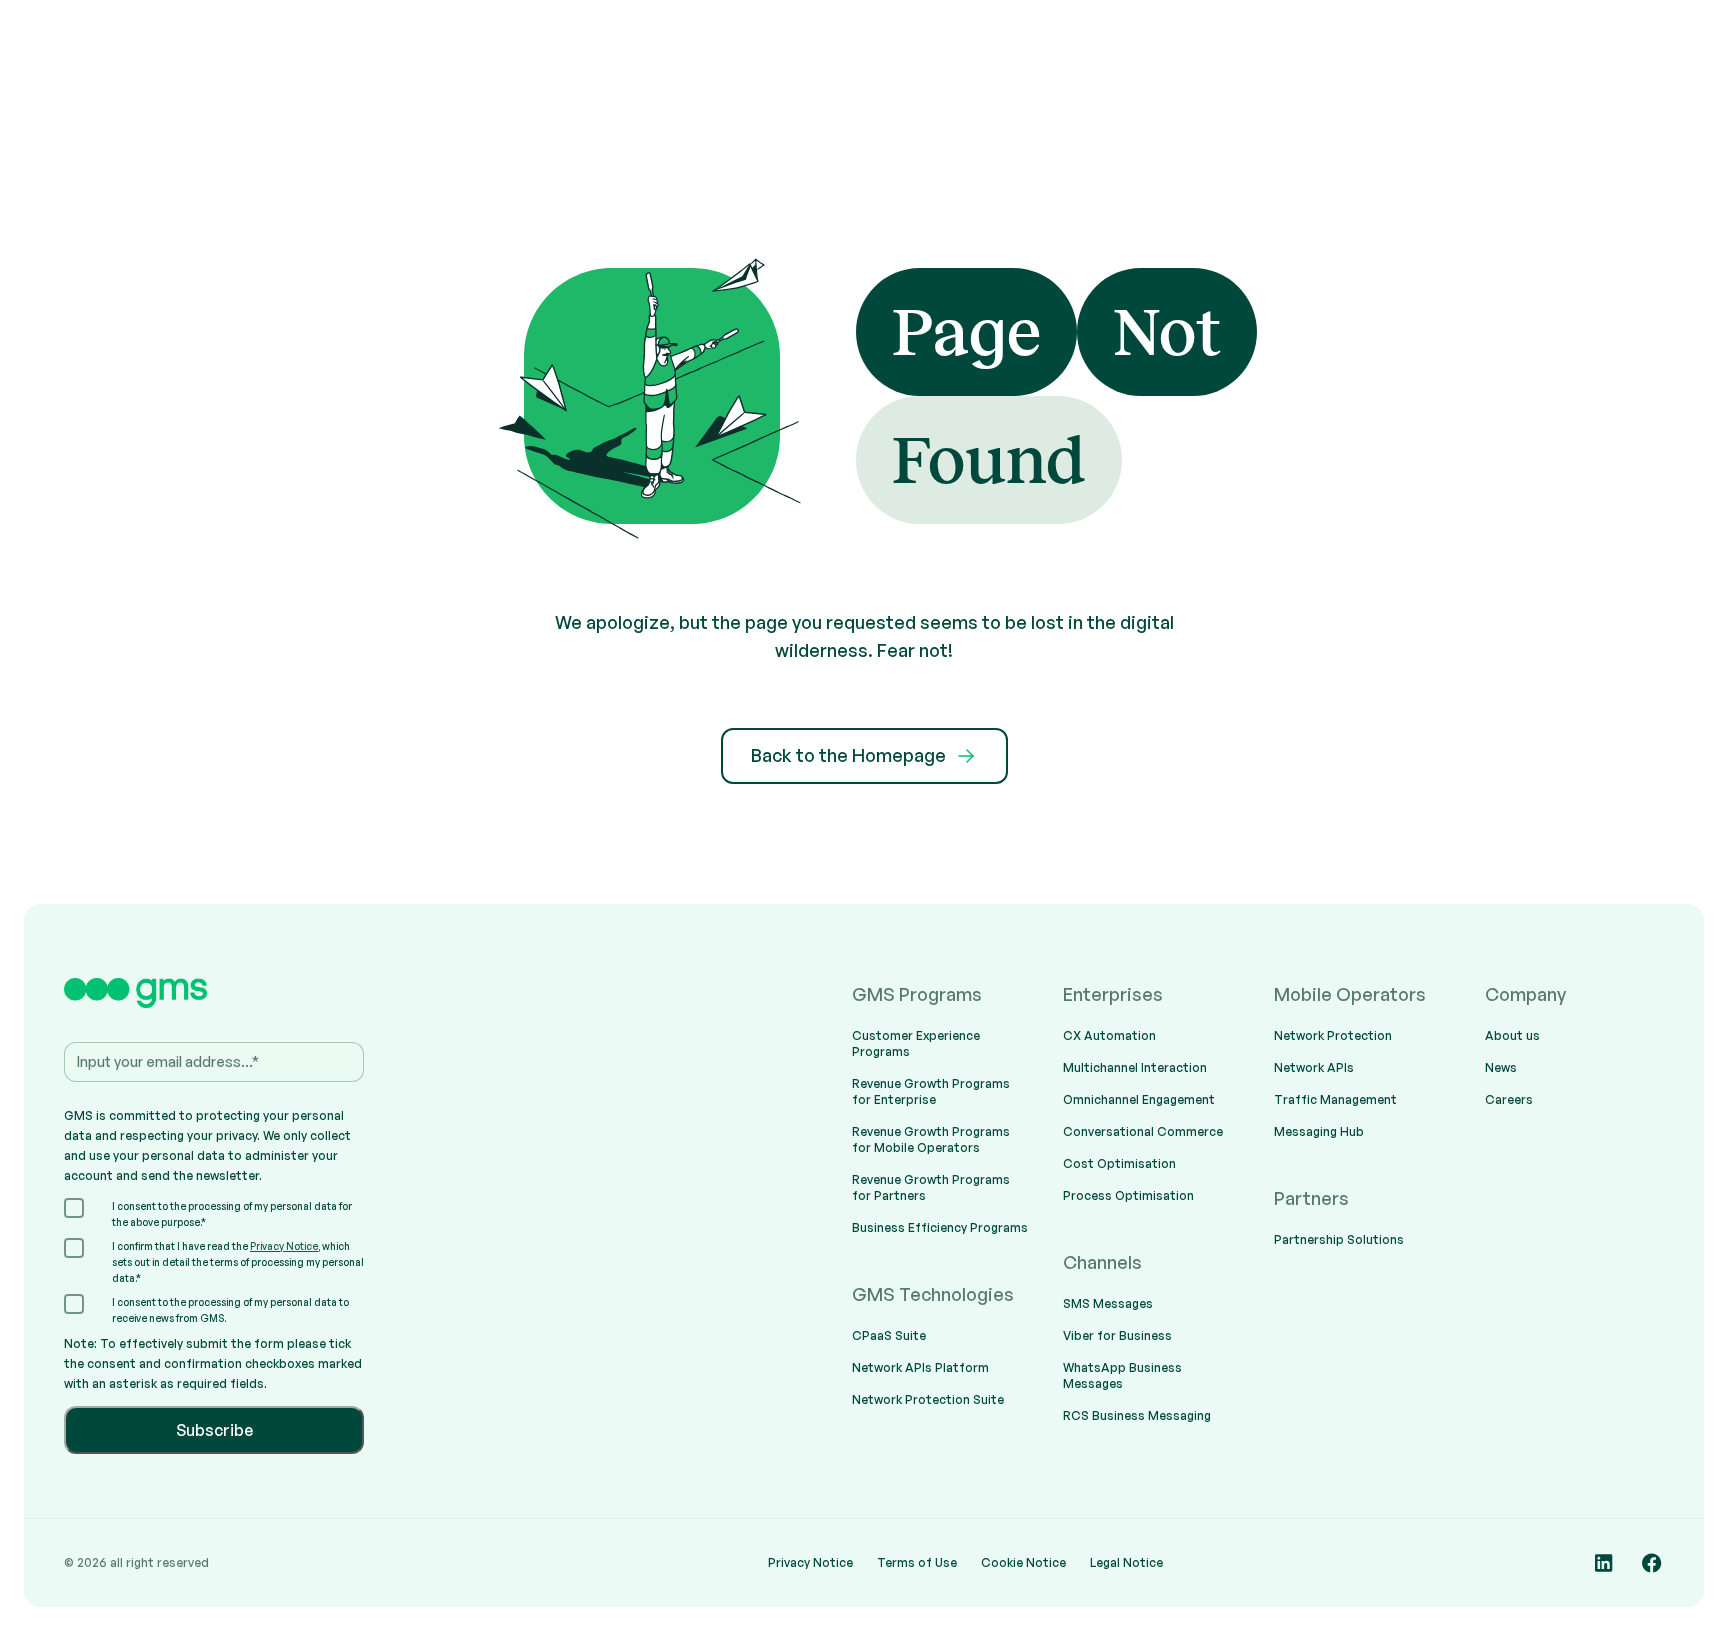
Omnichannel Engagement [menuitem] (1139, 1099)
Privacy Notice (284, 1246)
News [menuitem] (1501, 1067)
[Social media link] (1604, 1563)
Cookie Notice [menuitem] (1023, 1562)
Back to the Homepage (848, 755)
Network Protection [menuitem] (1333, 1035)
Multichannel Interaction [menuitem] (1135, 1067)
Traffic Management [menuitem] (1335, 1099)
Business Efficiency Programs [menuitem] (940, 1227)
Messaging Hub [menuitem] (1319, 1131)
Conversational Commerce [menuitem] (1143, 1131)
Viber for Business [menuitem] (1117, 1335)
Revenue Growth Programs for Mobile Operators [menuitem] (931, 1139)
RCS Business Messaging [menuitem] (1137, 1415)
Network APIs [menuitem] (1314, 1067)
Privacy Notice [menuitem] (810, 1562)
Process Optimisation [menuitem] (1128, 1195)
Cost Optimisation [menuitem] (1119, 1163)
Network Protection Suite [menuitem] (928, 1399)
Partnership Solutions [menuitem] (1339, 1239)
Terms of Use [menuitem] (917, 1562)
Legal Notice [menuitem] (1126, 1562)
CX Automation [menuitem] (1109, 1035)
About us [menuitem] (1512, 1035)
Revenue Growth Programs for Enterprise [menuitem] (931, 1091)
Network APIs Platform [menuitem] (920, 1367)
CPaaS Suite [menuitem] (889, 1335)
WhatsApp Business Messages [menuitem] (1122, 1375)
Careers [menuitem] (1509, 1099)
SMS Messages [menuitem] (1108, 1303)
